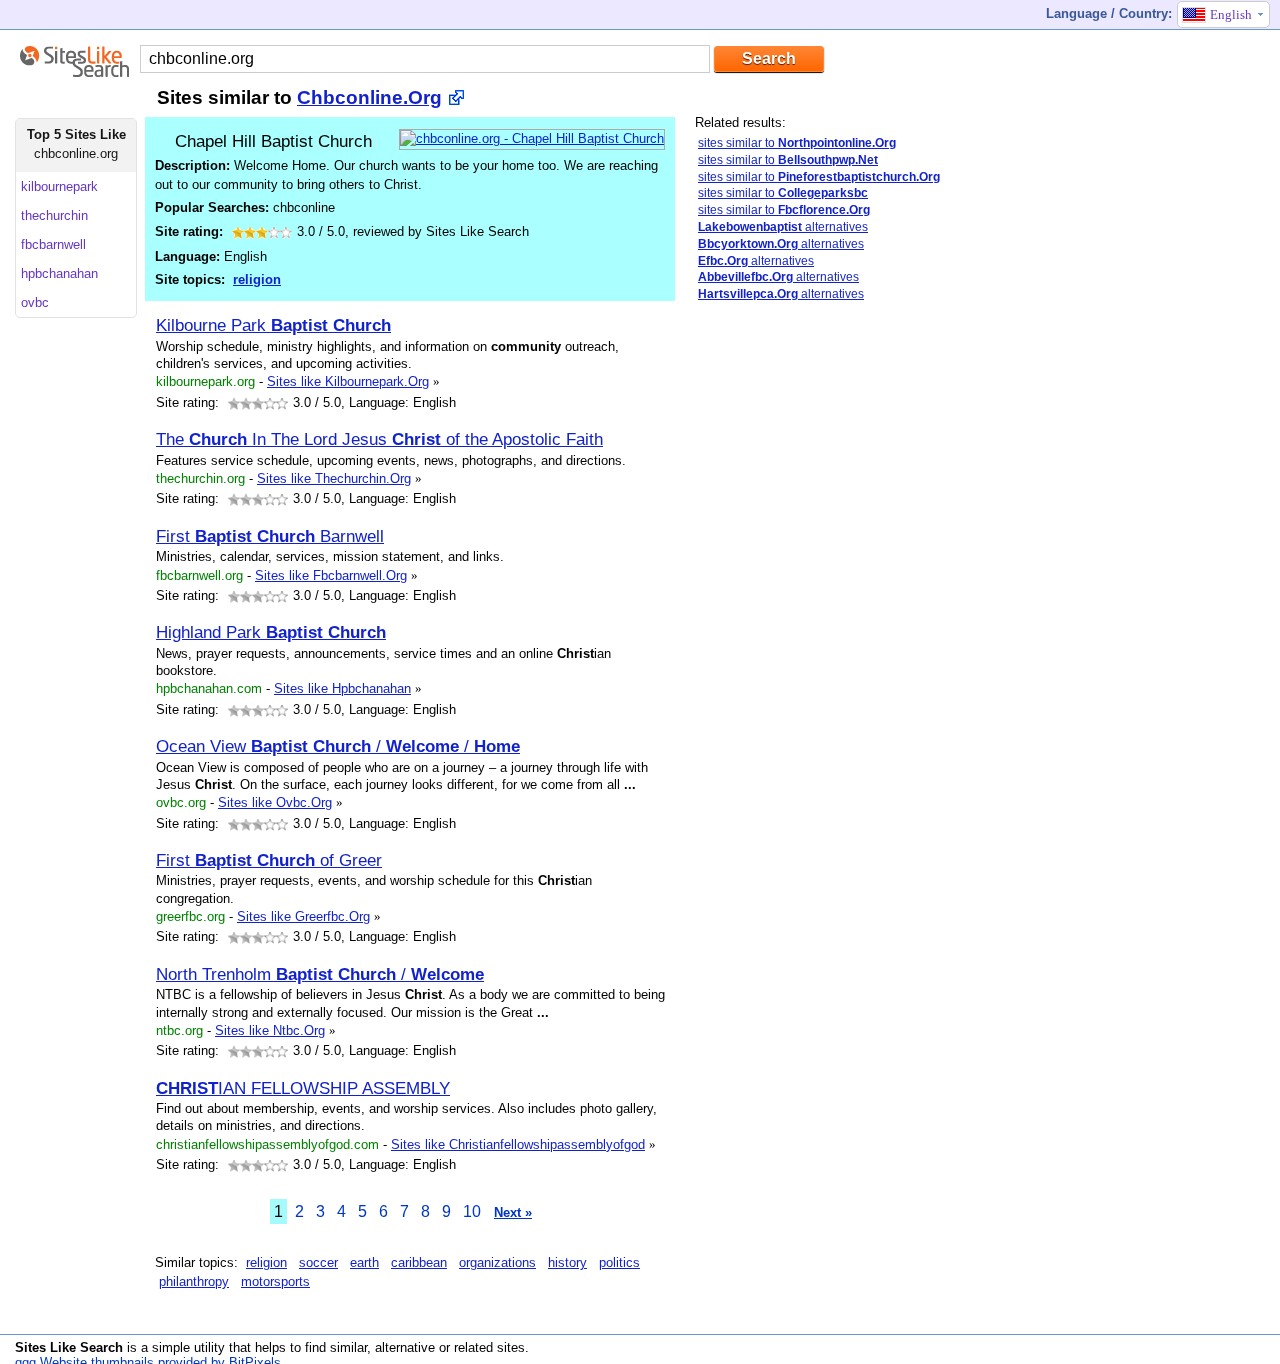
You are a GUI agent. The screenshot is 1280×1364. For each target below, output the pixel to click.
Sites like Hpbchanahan (342, 688)
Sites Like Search (69, 1347)
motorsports (275, 1281)
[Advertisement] (820, 458)
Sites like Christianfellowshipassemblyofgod (518, 1144)
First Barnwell (270, 536)
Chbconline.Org (369, 97)
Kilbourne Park (273, 325)
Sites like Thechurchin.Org (334, 478)
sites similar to (797, 143)
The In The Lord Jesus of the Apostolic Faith (379, 439)
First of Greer (269, 860)
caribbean (419, 1262)
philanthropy (194, 1281)
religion (257, 279)
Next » (513, 1212)
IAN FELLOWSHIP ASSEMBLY (303, 1088)
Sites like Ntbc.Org (270, 1030)
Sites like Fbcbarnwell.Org (331, 575)
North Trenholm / (320, 974)
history (567, 1262)
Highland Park (271, 632)
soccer (318, 1262)
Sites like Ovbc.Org (275, 802)
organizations (497, 1262)
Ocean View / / (338, 746)
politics (619, 1262)
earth (364, 1262)
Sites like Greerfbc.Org (303, 916)
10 (472, 1211)
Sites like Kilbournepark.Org (348, 381)
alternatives (783, 227)
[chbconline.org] (532, 138)
